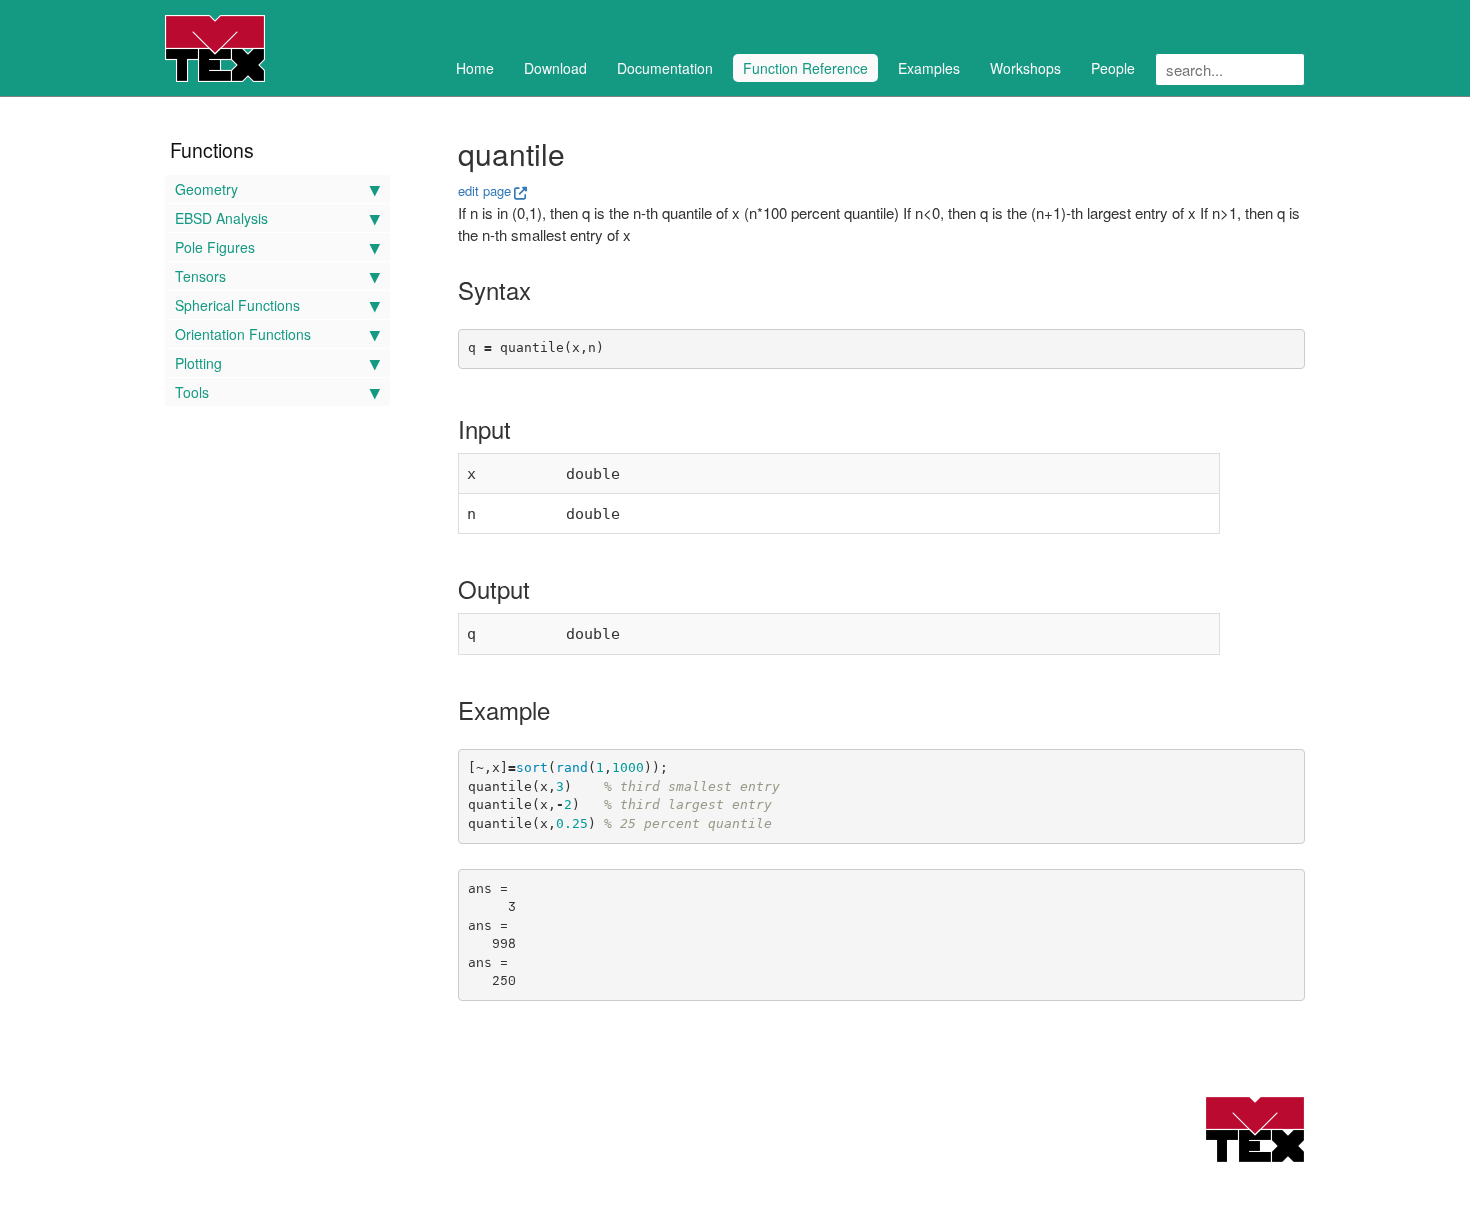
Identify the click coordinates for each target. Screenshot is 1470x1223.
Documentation (665, 68)
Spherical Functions (237, 305)
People (1113, 68)
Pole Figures (215, 247)
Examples (929, 68)
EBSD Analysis (221, 218)
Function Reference (805, 68)
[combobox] (1230, 69)
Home (475, 68)
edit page (484, 190)
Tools (192, 392)
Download (555, 68)
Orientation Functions (243, 334)
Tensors (200, 276)
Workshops (1025, 68)
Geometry (206, 189)
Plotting (198, 363)
